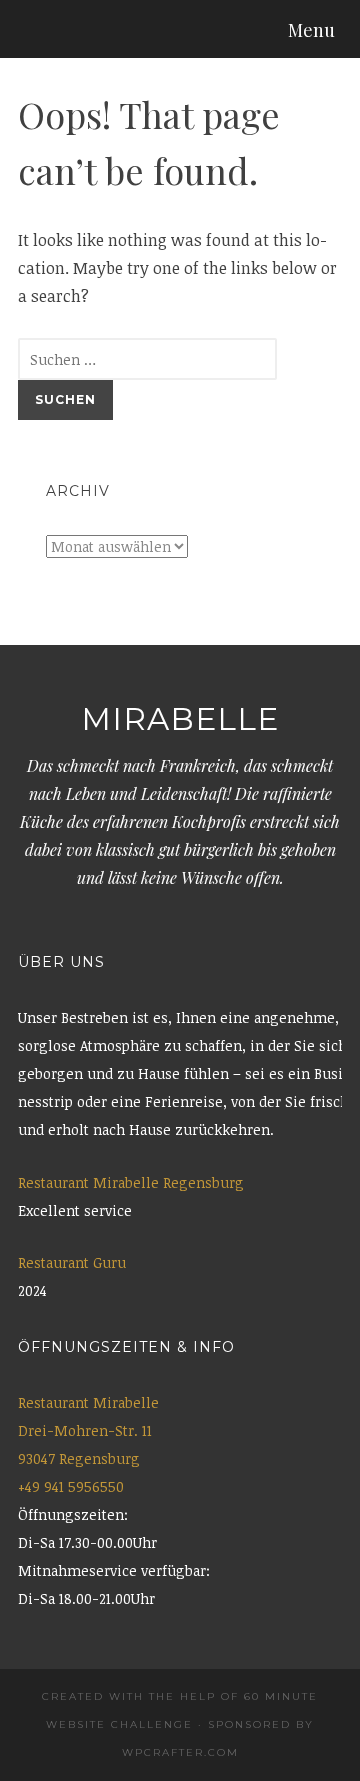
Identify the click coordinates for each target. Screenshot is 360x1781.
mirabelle (180, 719)
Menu (311, 30)
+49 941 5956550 (71, 1486)
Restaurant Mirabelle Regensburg (131, 1182)
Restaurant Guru (72, 1262)
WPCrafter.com (180, 1752)
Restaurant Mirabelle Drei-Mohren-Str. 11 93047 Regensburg (88, 1430)
